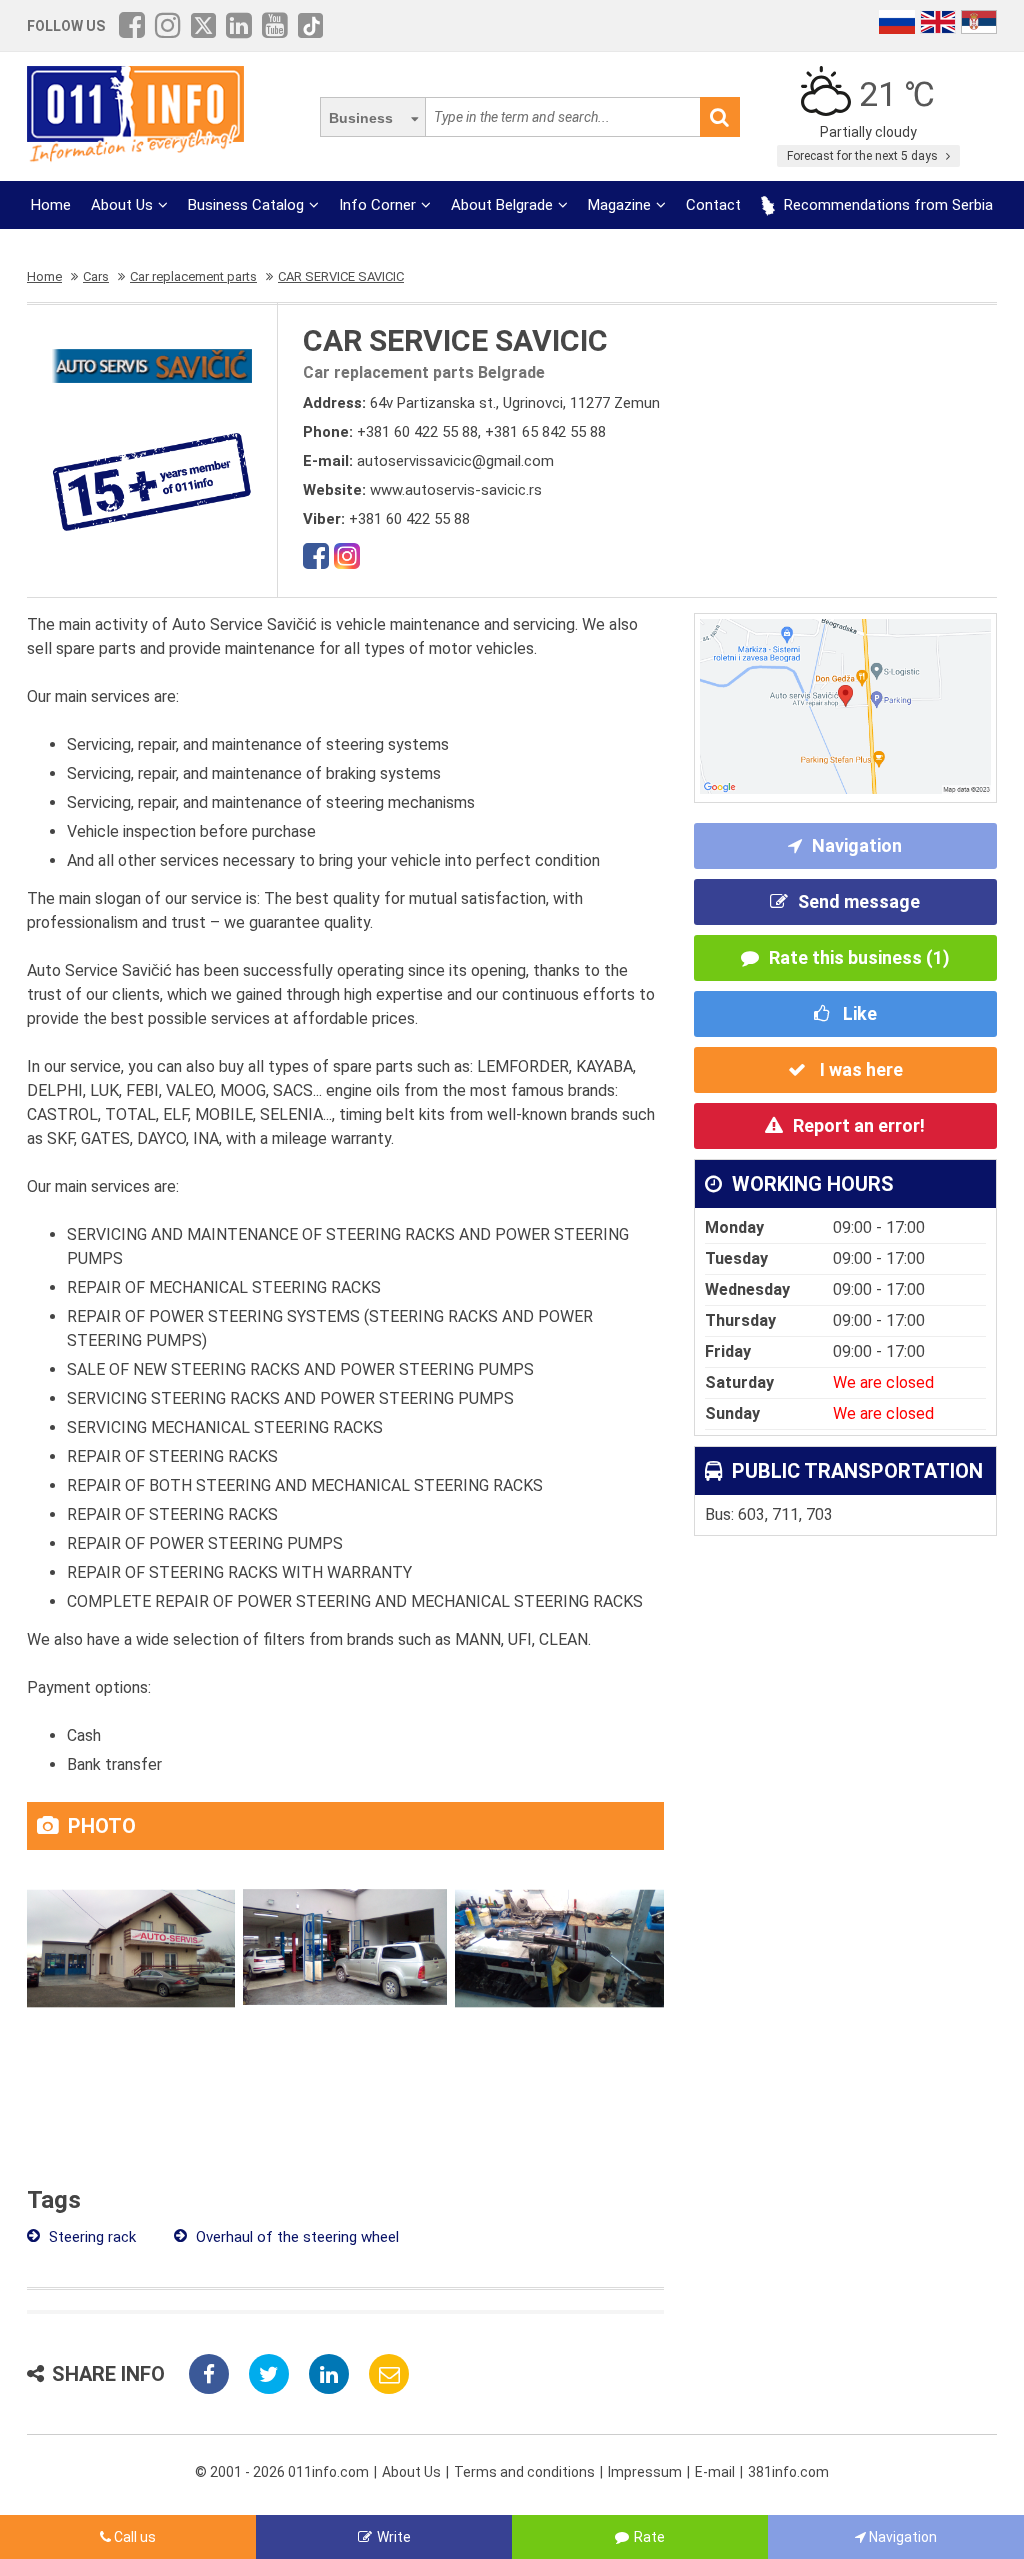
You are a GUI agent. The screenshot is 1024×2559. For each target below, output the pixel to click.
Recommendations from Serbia (886, 205)
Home (51, 205)
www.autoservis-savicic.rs (456, 490)
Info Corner (377, 205)
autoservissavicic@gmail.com (455, 461)
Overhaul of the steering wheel (295, 2237)
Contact (713, 205)
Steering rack (90, 2237)
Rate (649, 2537)
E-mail (715, 2472)
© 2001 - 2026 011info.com (282, 2472)
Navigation (857, 845)
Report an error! (859, 1125)
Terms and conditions (524, 2472)
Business (361, 118)
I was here (859, 1069)
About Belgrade (502, 205)
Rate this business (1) (859, 957)
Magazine (619, 205)
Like (858, 1013)
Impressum (645, 2472)
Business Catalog (246, 205)
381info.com (788, 2472)
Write (394, 2537)
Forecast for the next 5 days (864, 156)
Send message (859, 901)
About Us (122, 205)
